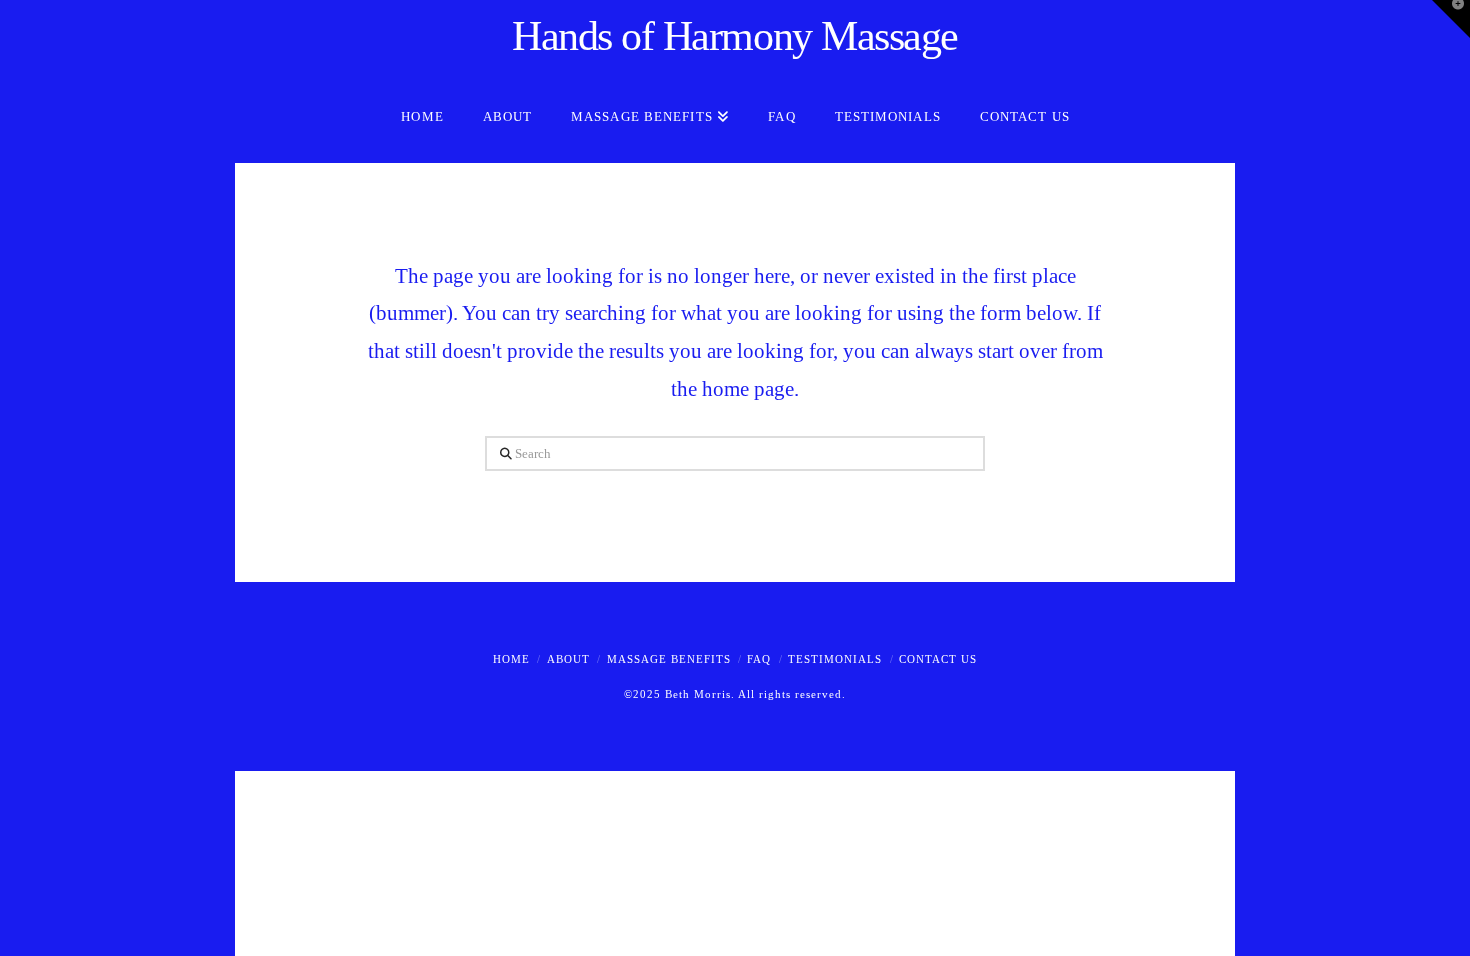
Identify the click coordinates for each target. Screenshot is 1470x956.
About (568, 659)
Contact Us (938, 659)
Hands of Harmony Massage (735, 36)
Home (511, 659)
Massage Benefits (669, 659)
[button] (1451, 19)
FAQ (759, 659)
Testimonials (835, 659)
